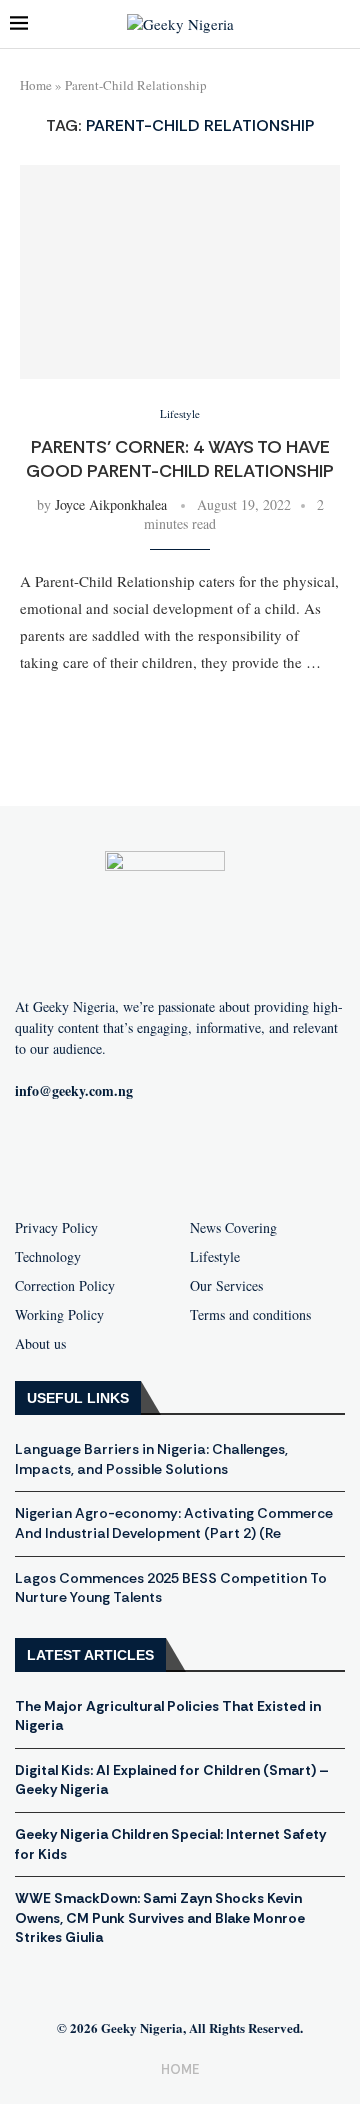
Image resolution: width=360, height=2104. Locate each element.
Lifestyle (215, 1257)
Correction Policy (65, 1286)
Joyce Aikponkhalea (111, 504)
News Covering (233, 1228)
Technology (48, 1257)
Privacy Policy (56, 1228)
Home (36, 85)
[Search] (340, 24)
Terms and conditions (250, 1315)
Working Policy (59, 1315)
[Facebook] (84, 1156)
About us (40, 1344)
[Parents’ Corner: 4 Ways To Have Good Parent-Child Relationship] (180, 271)
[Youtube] (148, 1156)
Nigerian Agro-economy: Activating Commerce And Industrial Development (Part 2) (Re (174, 1523)
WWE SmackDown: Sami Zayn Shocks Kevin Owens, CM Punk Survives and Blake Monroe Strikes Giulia (160, 1917)
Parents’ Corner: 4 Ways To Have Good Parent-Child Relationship (180, 459)
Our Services (226, 1286)
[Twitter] (212, 1156)
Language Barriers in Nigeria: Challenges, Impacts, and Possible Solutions (151, 1459)
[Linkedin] (276, 1156)
